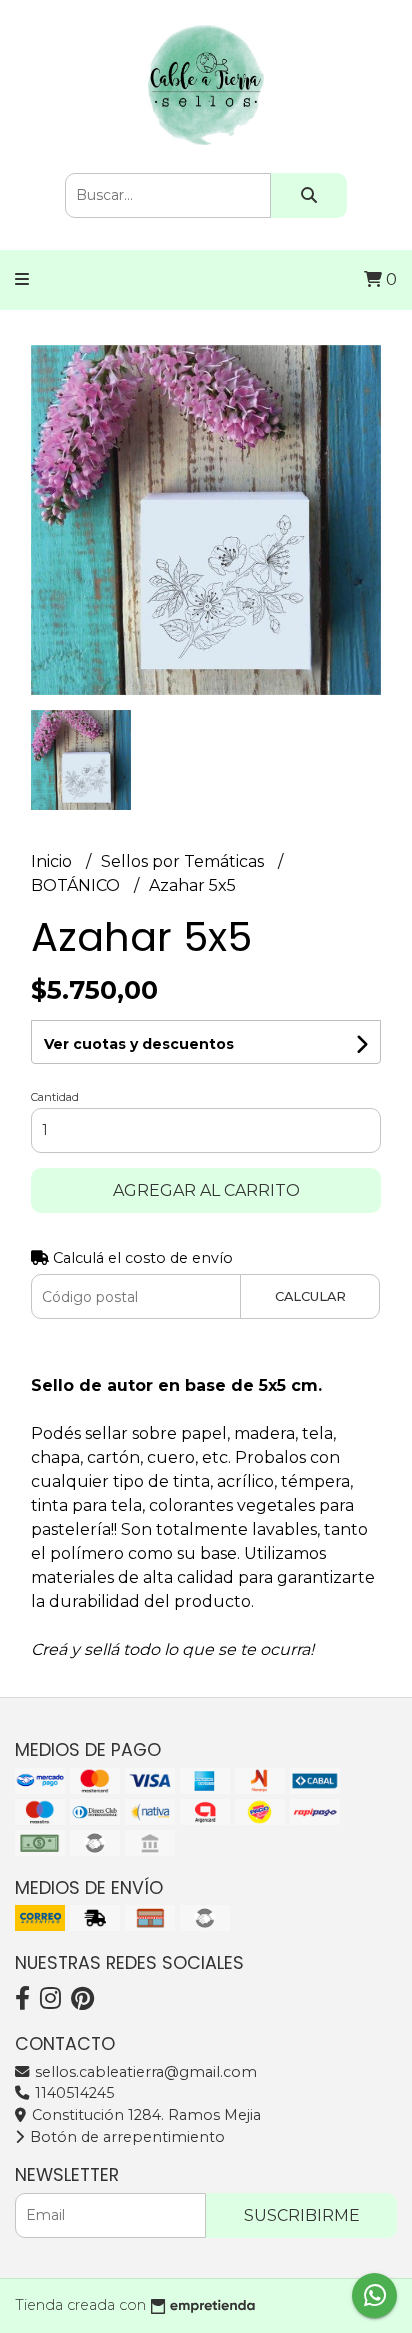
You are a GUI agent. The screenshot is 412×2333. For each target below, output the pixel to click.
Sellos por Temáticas (184, 861)
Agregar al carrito (206, 1190)
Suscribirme (302, 2215)
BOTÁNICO (77, 885)
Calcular (310, 1296)
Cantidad (55, 1097)
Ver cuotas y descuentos (139, 1044)
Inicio (53, 861)
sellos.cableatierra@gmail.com (144, 2072)
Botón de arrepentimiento (125, 2137)
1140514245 (72, 2093)
